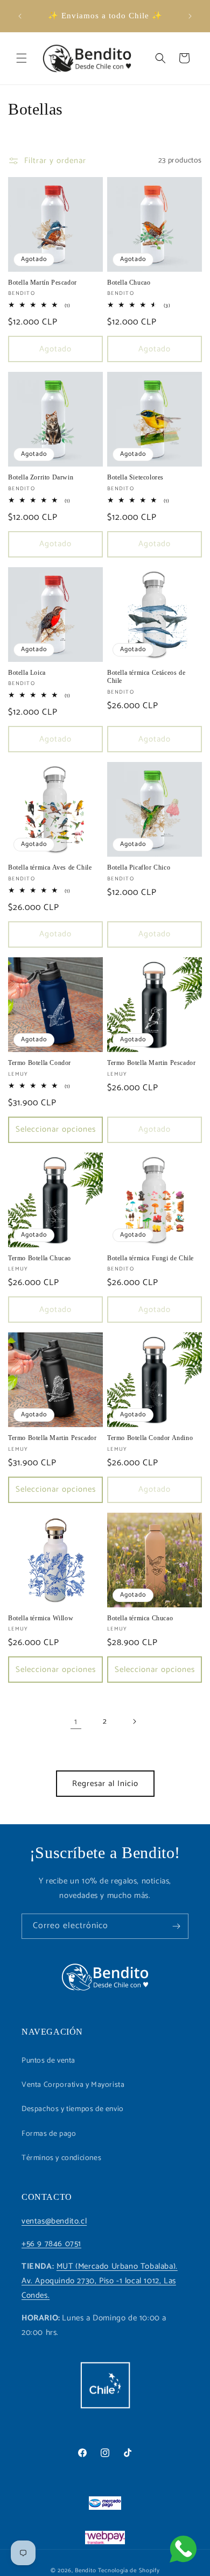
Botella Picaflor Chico (139, 867)
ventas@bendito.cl (54, 2221)
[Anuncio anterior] (20, 16)
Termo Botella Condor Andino (150, 1438)
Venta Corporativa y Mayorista (73, 2085)
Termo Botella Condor (40, 1063)
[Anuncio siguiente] (190, 16)
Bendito (86, 2571)
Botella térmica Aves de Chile (50, 867)
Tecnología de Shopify (129, 2571)
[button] (22, 58)
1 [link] (76, 1722)
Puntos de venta (48, 2061)
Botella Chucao (129, 283)
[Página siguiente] (134, 1721)
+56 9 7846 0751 (51, 2244)
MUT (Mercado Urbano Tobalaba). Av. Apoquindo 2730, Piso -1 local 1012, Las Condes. (100, 2281)
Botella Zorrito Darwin (41, 477)
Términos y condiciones (61, 2158)
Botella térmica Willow (41, 1618)
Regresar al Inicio (105, 1784)
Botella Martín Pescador (43, 283)
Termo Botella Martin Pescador (151, 1063)
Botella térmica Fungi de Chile (150, 1258)
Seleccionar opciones (56, 1129)
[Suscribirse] (176, 1926)
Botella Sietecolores (135, 477)
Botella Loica (27, 673)
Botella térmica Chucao (140, 1618)
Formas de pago (49, 2134)
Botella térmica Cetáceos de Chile (146, 677)
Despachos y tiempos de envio (73, 2109)
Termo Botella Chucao (40, 1258)
